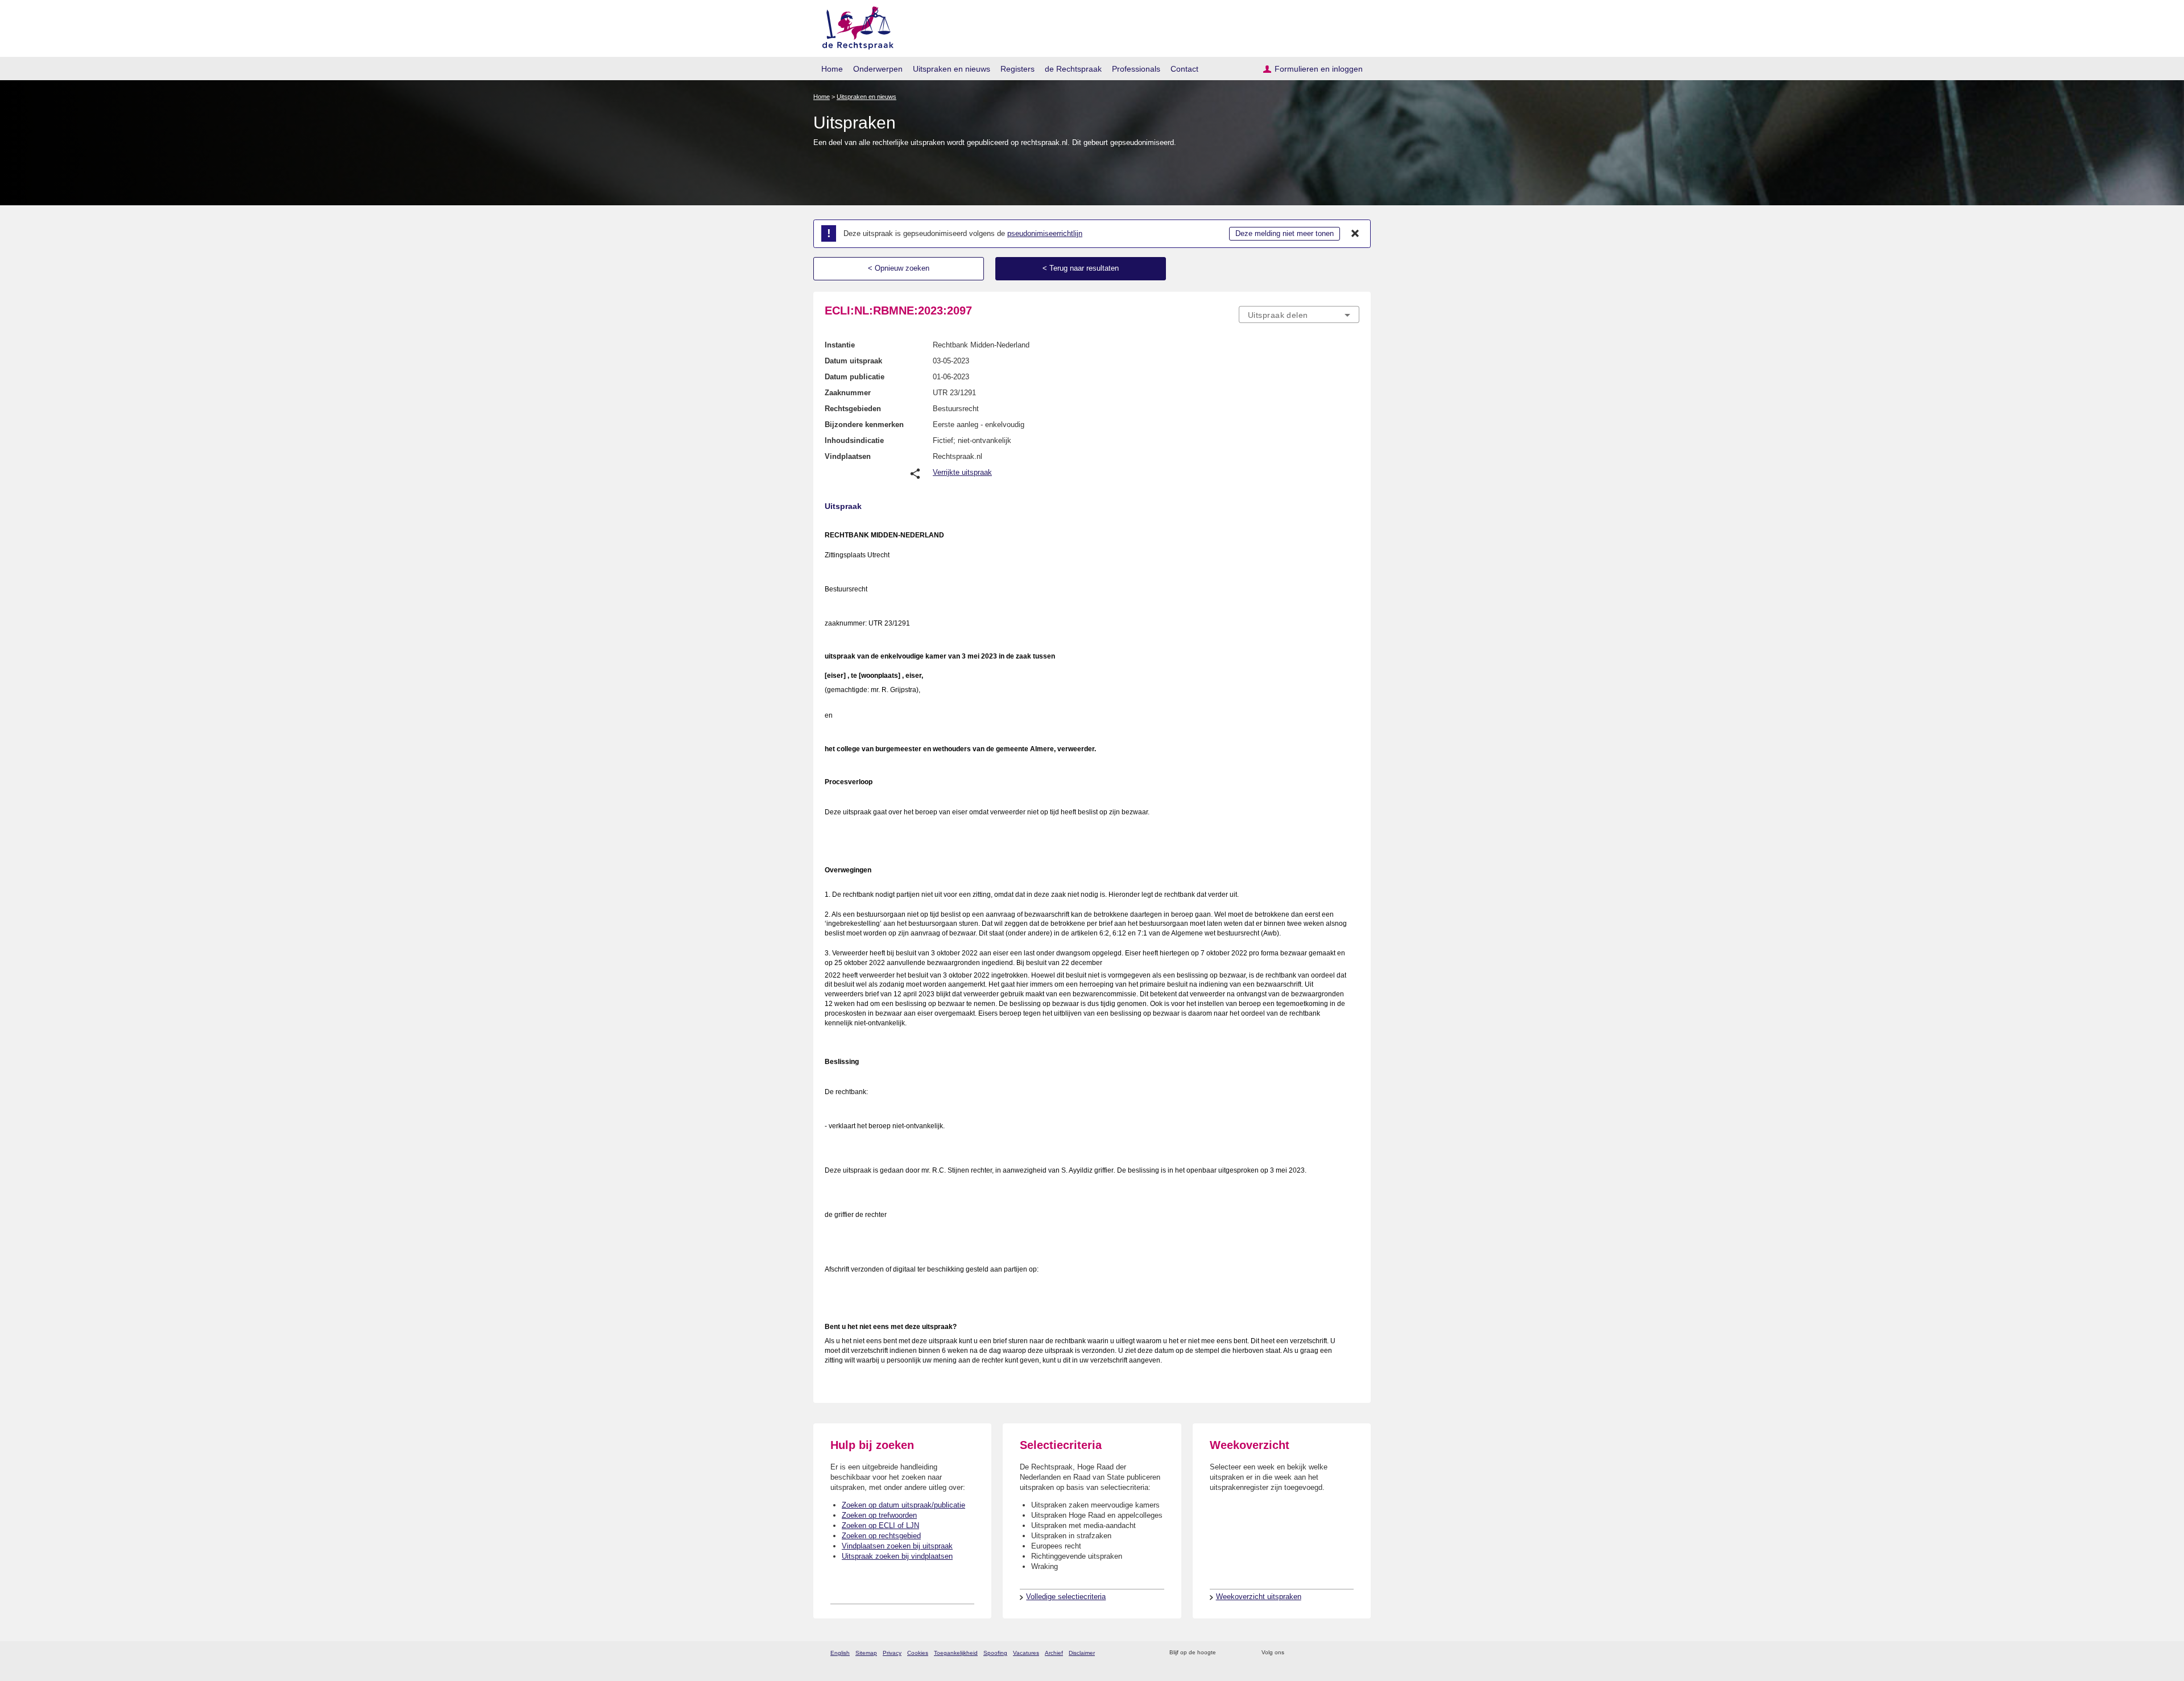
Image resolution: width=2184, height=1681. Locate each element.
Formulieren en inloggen (1319, 69)
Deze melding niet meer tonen (1285, 233)
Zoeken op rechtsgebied (881, 1536)
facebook (1309, 1653)
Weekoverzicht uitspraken (1259, 1597)
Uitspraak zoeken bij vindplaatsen (897, 1556)
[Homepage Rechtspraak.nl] (854, 26)
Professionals (1136, 69)
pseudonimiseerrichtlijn (1045, 233)
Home (832, 69)
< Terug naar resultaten (1081, 268)
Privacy (892, 1653)
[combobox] (1299, 314)
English (840, 1653)
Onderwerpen (878, 69)
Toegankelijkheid (956, 1653)
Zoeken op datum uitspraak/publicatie (903, 1505)
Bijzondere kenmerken (864, 425)
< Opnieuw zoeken (899, 268)
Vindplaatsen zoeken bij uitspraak (897, 1546)
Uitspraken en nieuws (952, 69)
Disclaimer (1082, 1653)
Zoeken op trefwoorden (879, 1515)
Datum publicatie (855, 377)
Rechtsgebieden (853, 409)
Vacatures (1026, 1653)
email (1241, 1653)
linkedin (1339, 1653)
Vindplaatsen (848, 456)
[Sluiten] (1355, 234)
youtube (1353, 1653)
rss (1227, 1653)
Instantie (840, 345)
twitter (1294, 1653)
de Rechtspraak (1073, 69)
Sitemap (866, 1653)
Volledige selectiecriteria (1066, 1597)
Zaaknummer (848, 393)
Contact (1184, 69)
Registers (1017, 69)
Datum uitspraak (853, 361)
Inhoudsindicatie (854, 440)
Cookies (918, 1653)
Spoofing (995, 1653)
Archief (1054, 1653)
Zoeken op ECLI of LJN (880, 1525)
